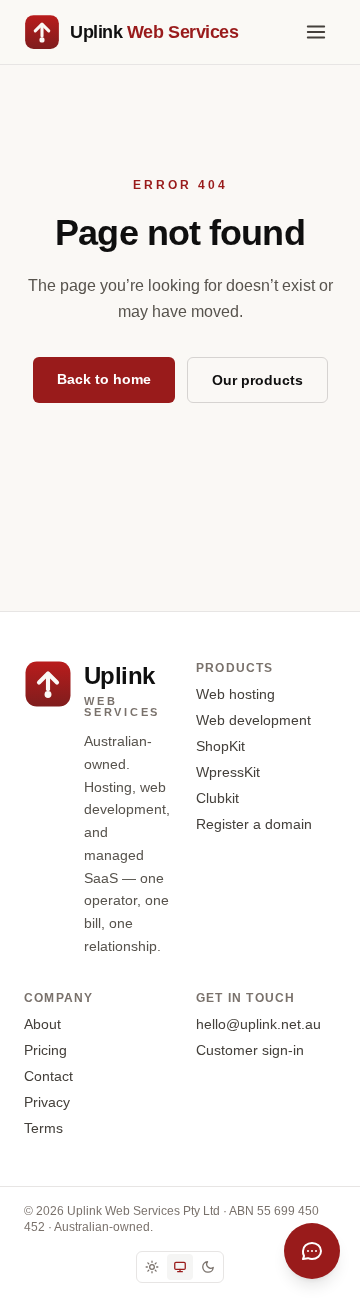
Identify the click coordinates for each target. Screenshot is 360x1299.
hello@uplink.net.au (258, 1024)
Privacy (47, 1102)
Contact (48, 1076)
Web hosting (235, 694)
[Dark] (208, 1267)
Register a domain (254, 824)
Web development (253, 720)
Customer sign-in (250, 1050)
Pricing (45, 1050)
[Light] (152, 1267)
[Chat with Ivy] (312, 1251)
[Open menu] (316, 32)
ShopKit (220, 746)
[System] (180, 1267)
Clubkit (217, 798)
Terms (43, 1128)
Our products (257, 380)
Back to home (104, 379)
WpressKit (228, 772)
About (42, 1024)
